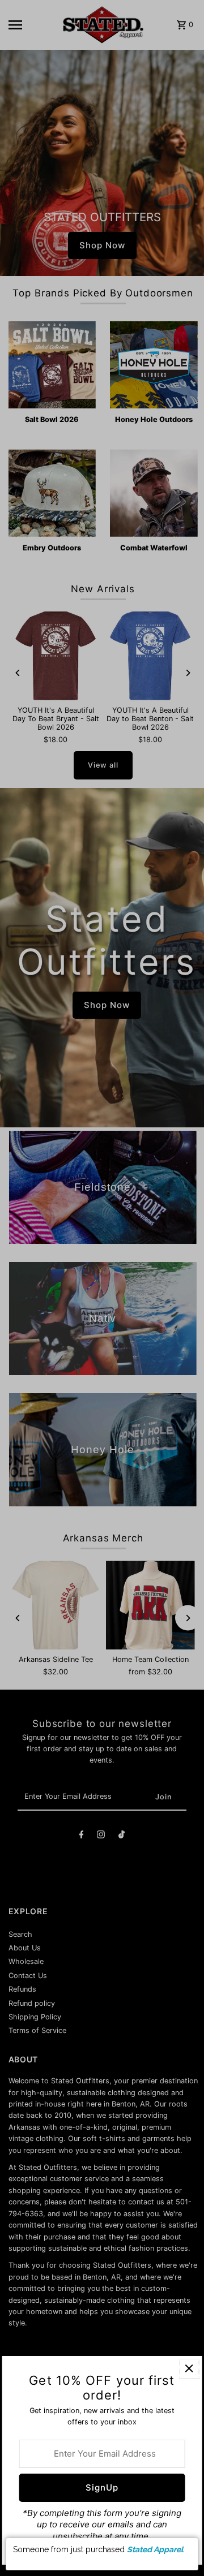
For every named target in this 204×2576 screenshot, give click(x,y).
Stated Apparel (155, 2549)
